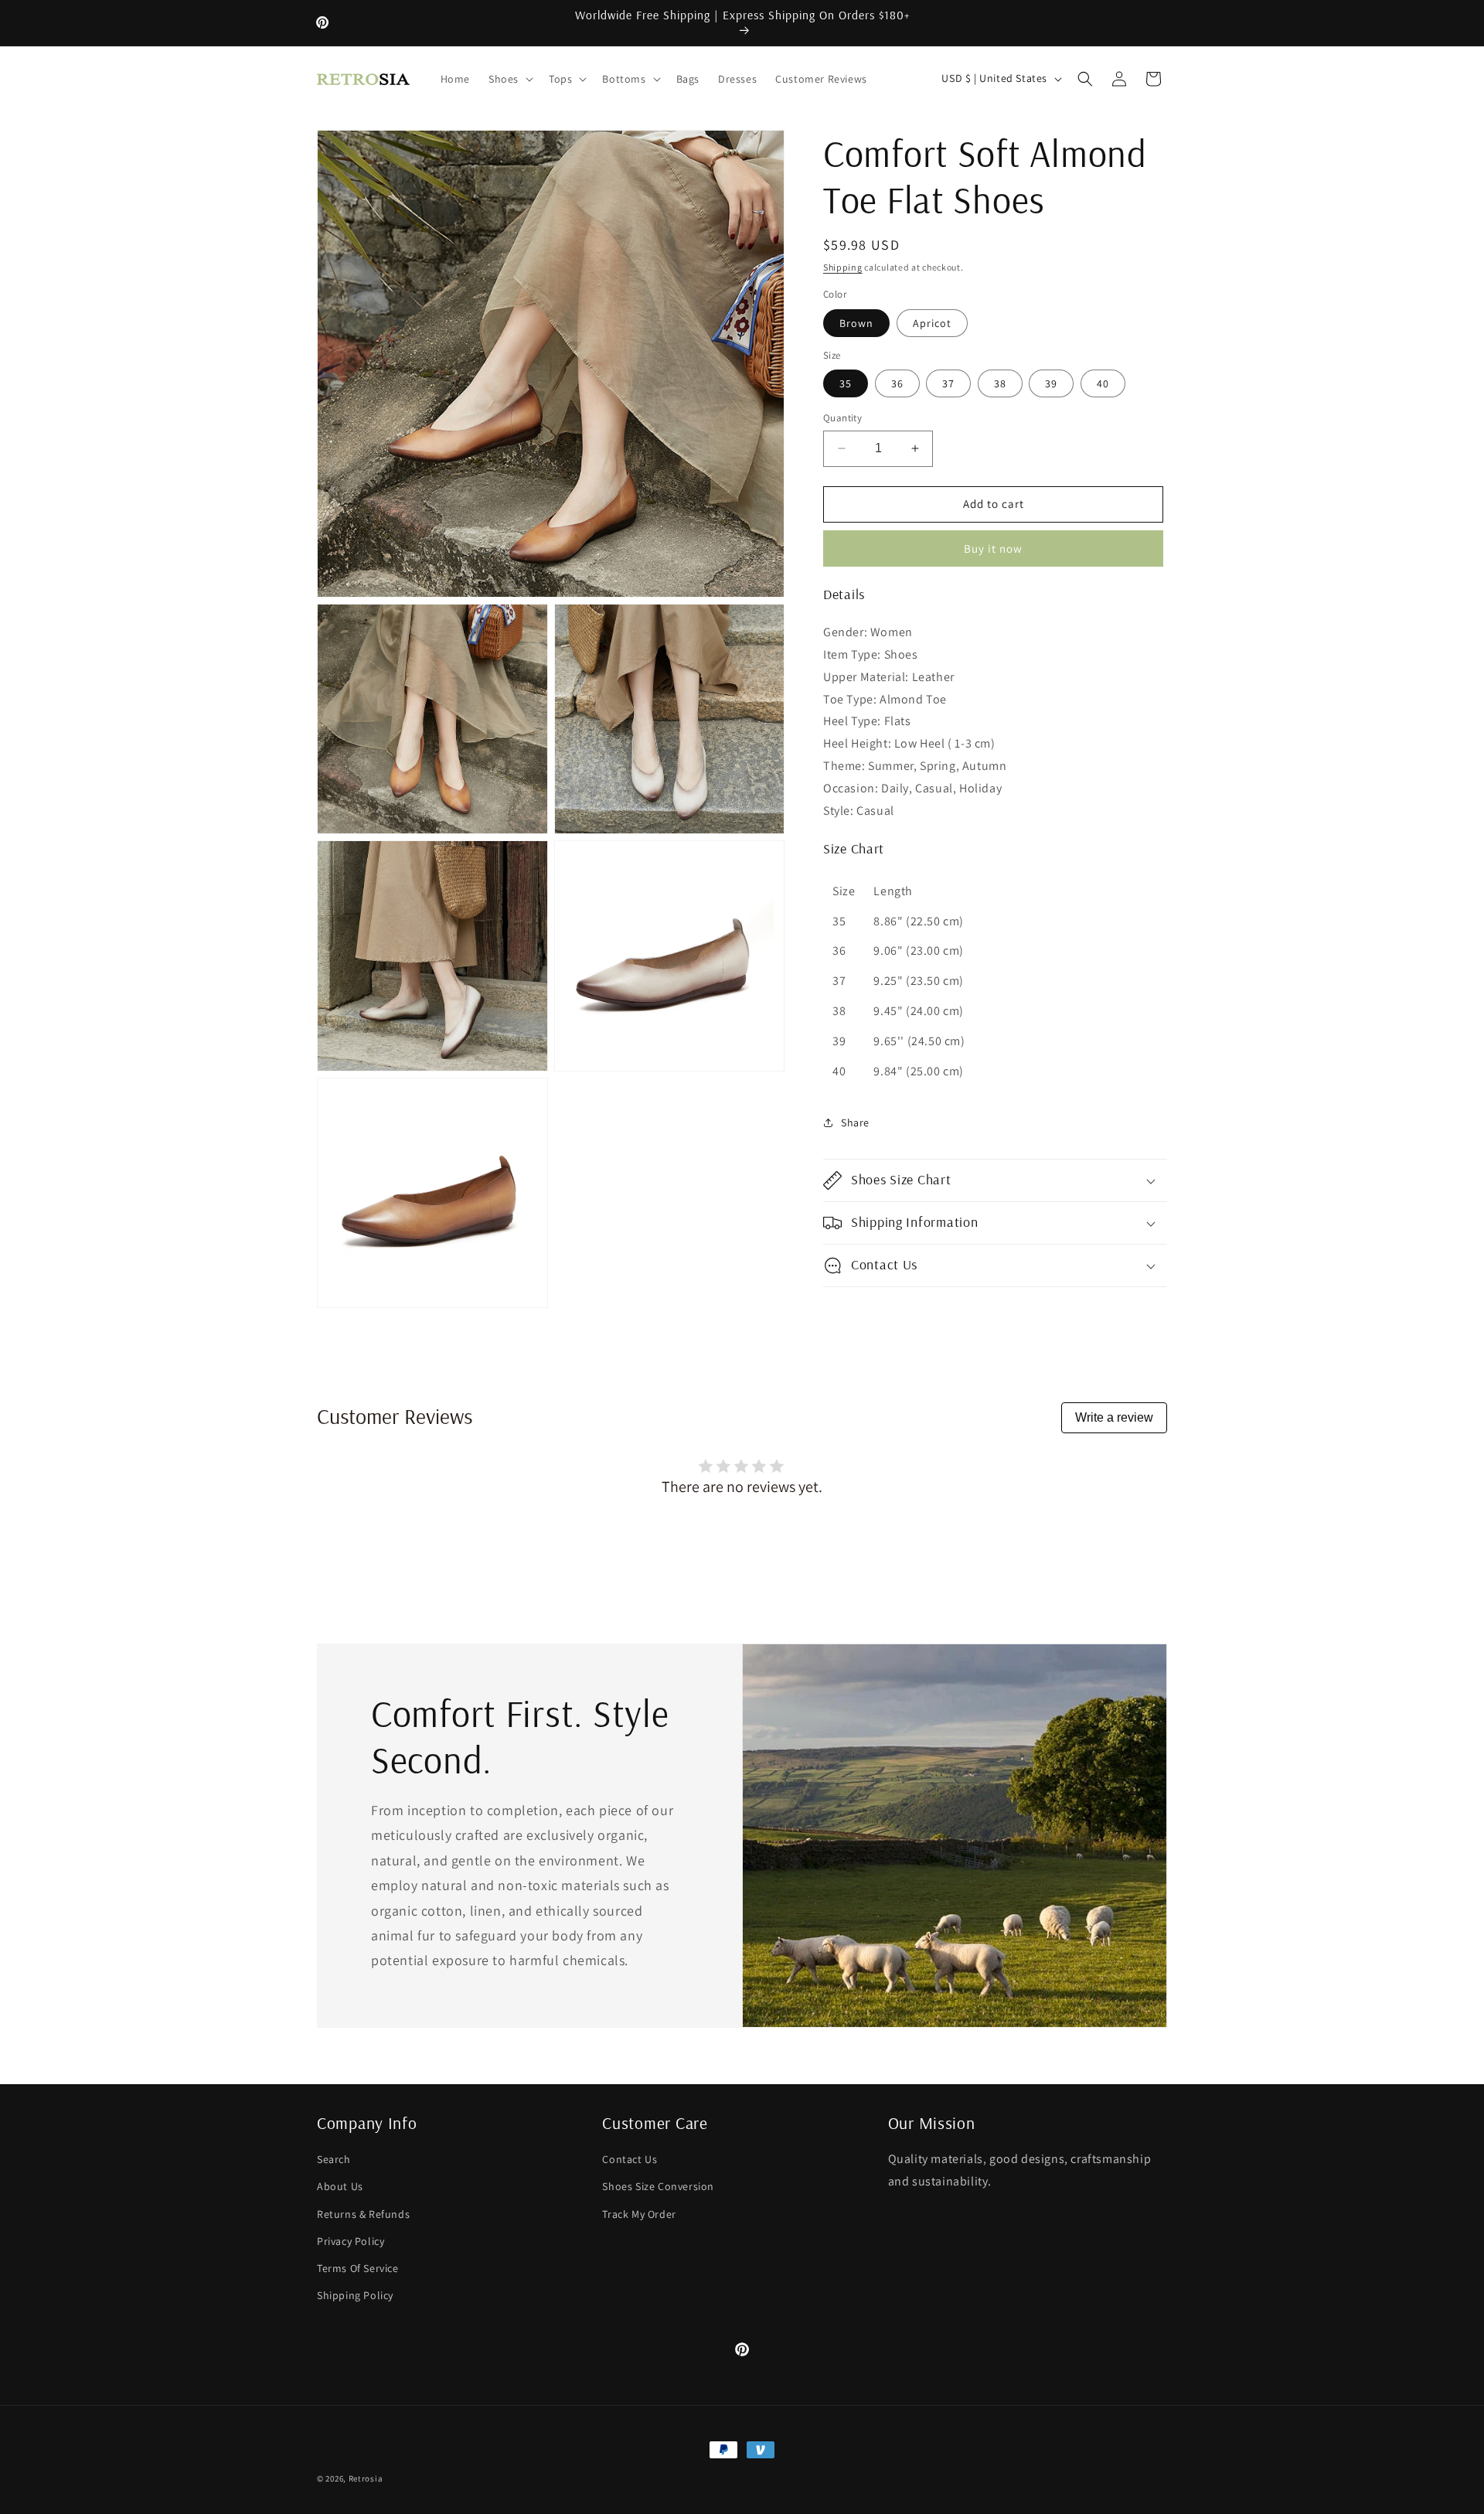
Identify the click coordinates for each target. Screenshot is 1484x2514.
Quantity (842, 418)
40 (1103, 383)
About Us (340, 2186)
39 (1051, 383)
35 (846, 383)
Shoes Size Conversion (658, 2186)
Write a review (1114, 1417)
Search (334, 2158)
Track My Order (639, 2213)
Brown (856, 323)
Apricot (932, 323)
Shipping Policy (355, 2294)
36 (897, 383)
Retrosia (366, 2478)
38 (1000, 383)
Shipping (843, 267)
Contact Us (630, 2158)
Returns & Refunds (363, 2213)
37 (948, 383)
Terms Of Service (358, 2267)
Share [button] (855, 1122)
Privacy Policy (351, 2240)
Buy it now (993, 548)
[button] (509, 79)
